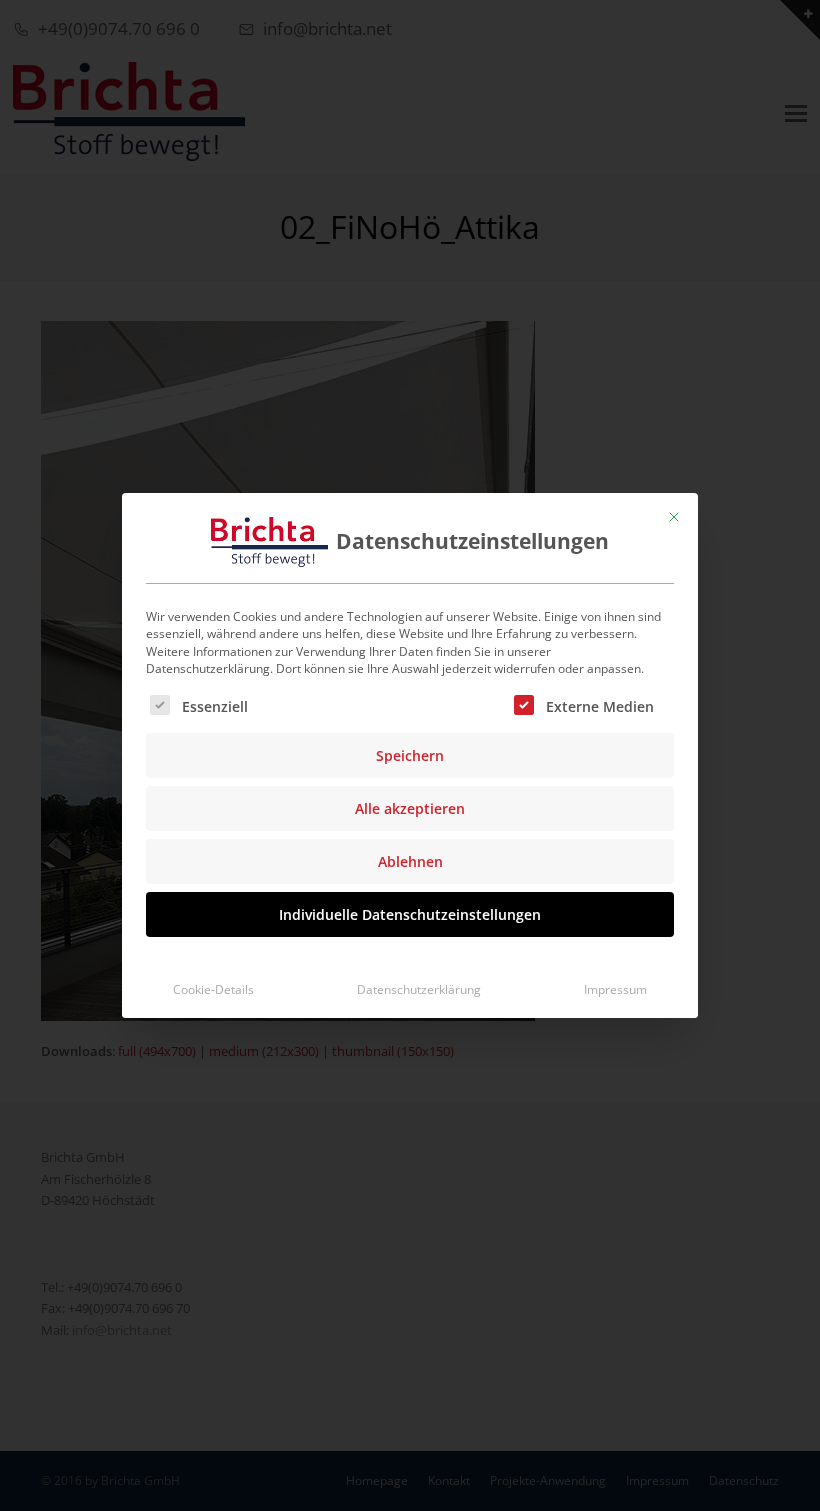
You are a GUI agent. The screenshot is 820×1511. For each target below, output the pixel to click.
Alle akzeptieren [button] (410, 808)
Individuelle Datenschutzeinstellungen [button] (410, 914)
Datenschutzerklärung (419, 989)
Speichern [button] (410, 755)
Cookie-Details (213, 989)
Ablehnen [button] (410, 861)
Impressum (615, 989)
